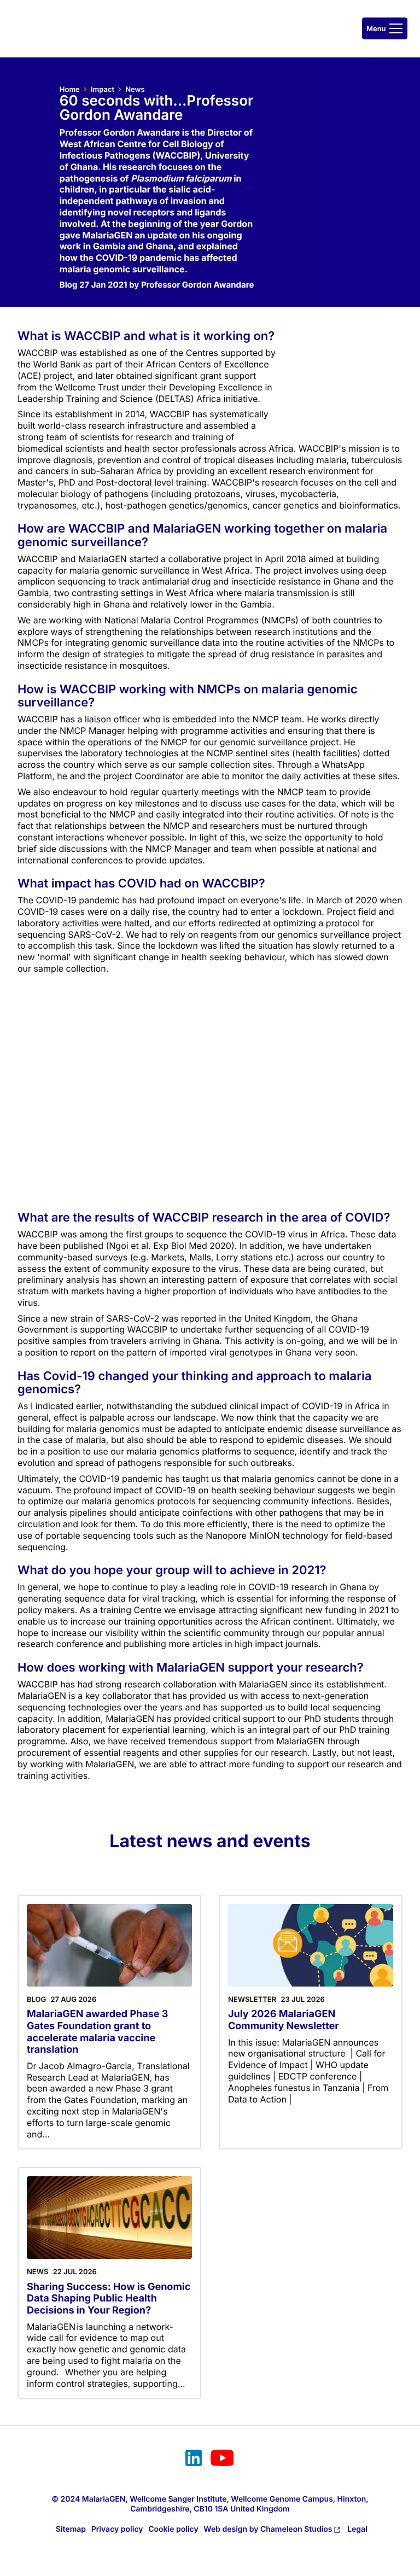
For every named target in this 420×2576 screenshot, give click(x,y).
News (135, 90)
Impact (103, 90)
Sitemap (71, 2529)
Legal (357, 2529)
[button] (385, 28)
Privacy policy (117, 2529)
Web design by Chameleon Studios (268, 2529)
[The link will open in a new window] (194, 2460)
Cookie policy (173, 2529)
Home (70, 90)
